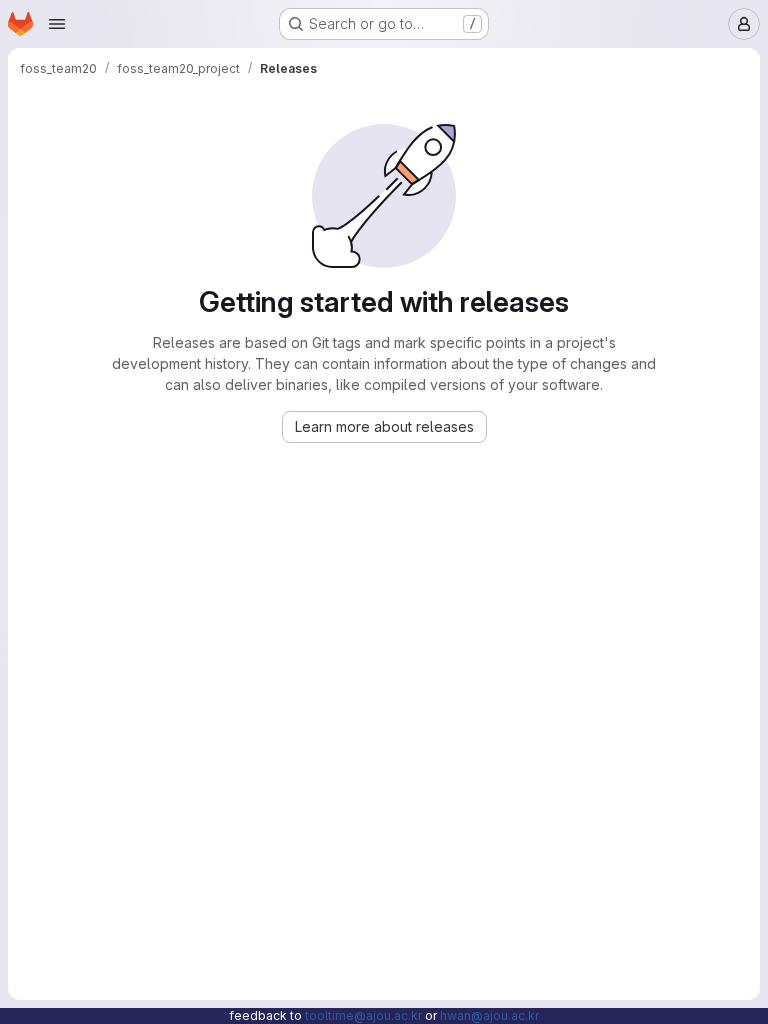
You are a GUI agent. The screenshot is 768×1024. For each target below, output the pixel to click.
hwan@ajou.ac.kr (489, 1015)
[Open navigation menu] (57, 24)
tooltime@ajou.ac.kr (363, 1015)
